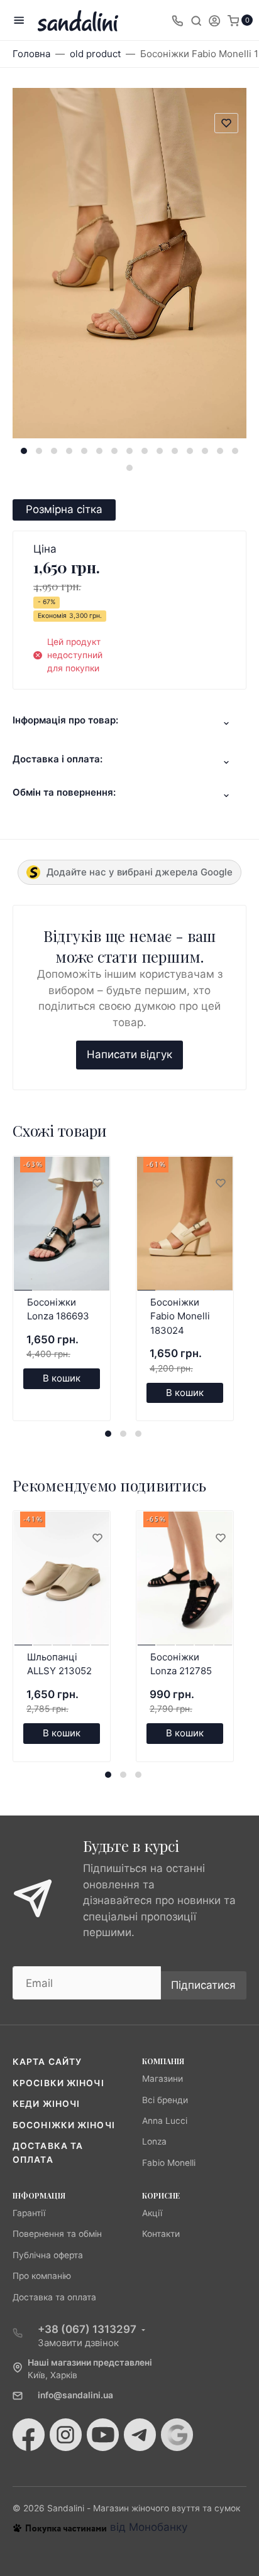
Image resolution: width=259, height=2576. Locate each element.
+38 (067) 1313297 (87, 2329)
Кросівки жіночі (58, 2083)
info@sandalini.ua (75, 2395)
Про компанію (42, 2276)
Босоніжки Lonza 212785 (181, 1664)
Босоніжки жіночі (64, 2125)
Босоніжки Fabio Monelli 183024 (180, 1316)
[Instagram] (66, 2435)
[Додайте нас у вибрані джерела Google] (177, 2435)
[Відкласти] (97, 1184)
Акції (152, 2213)
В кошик (62, 1378)
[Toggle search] (196, 20)
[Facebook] (29, 2435)
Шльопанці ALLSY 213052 (59, 1664)
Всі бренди (165, 2100)
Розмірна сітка (64, 509)
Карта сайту (47, 2062)
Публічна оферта (48, 2255)
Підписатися (203, 1985)
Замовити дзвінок (78, 2343)
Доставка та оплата (54, 2297)
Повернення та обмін (57, 2234)
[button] (24, 451)
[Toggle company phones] (177, 20)
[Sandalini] (78, 20)
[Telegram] (140, 2435)
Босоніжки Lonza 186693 (58, 1309)
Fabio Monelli (169, 2163)
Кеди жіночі (46, 2104)
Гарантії (29, 2213)
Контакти (161, 2234)
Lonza (154, 2141)
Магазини (163, 2079)
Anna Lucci (165, 2121)
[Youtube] (103, 2435)
